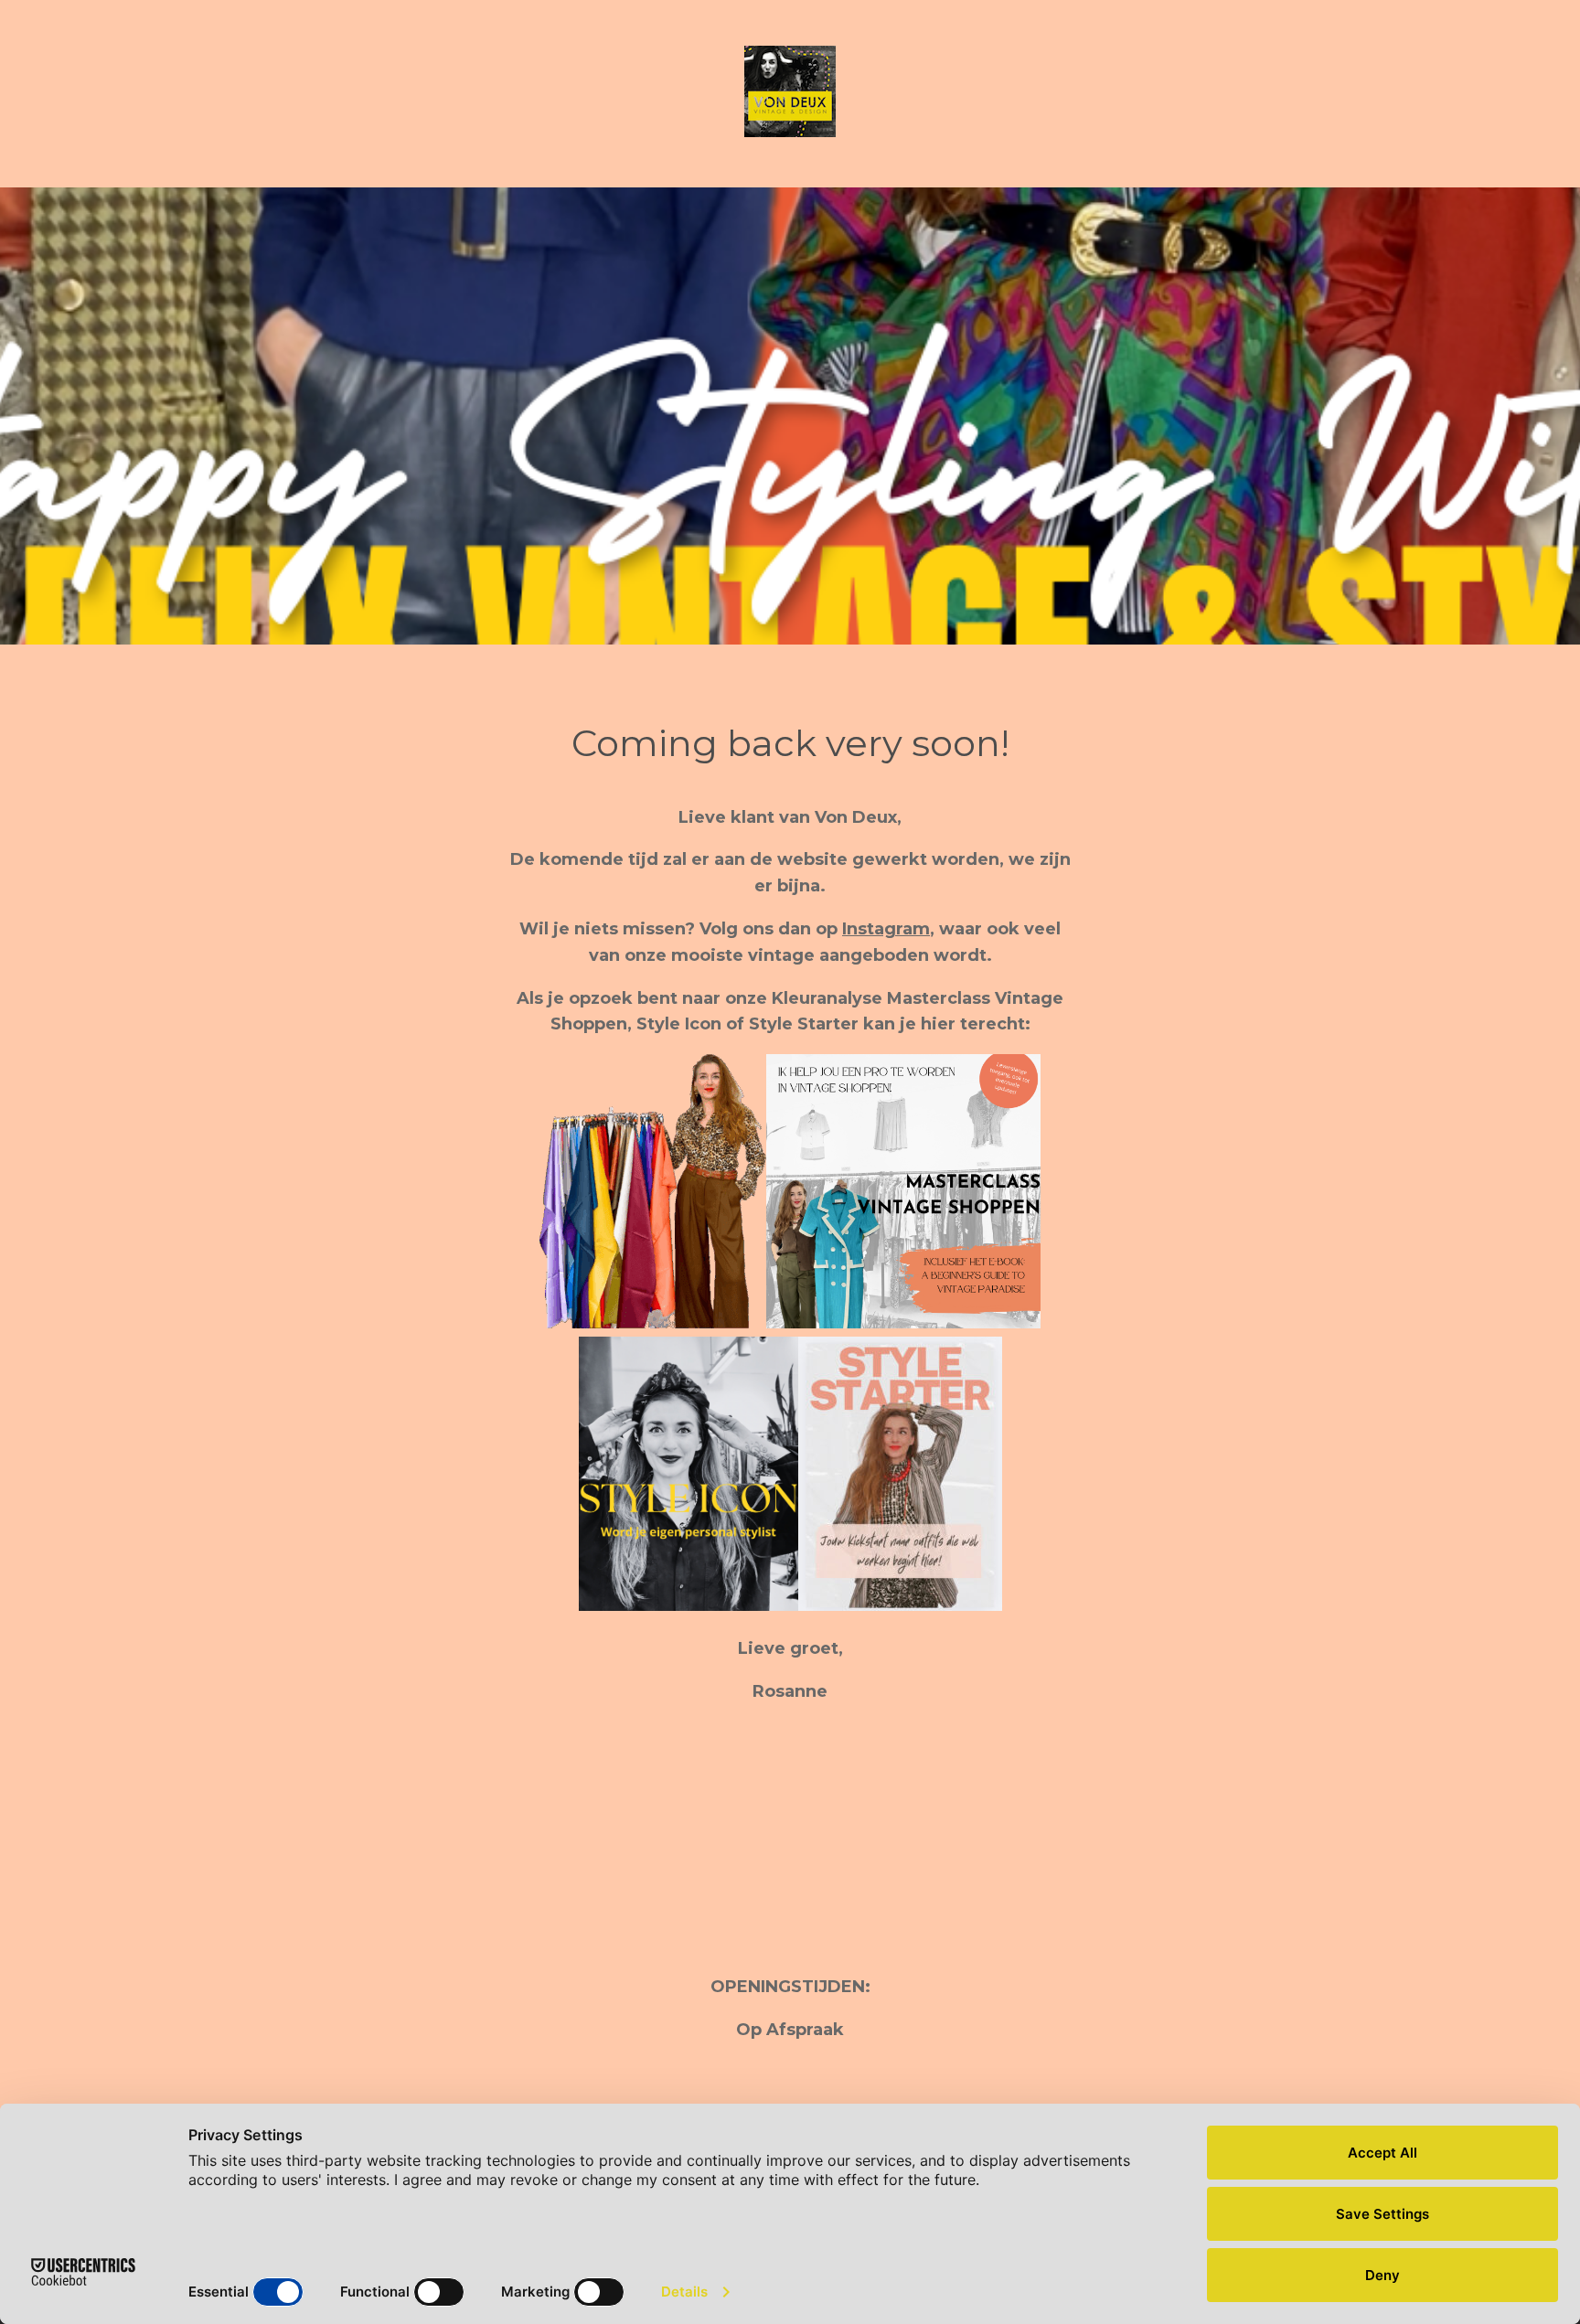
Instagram (886, 929)
